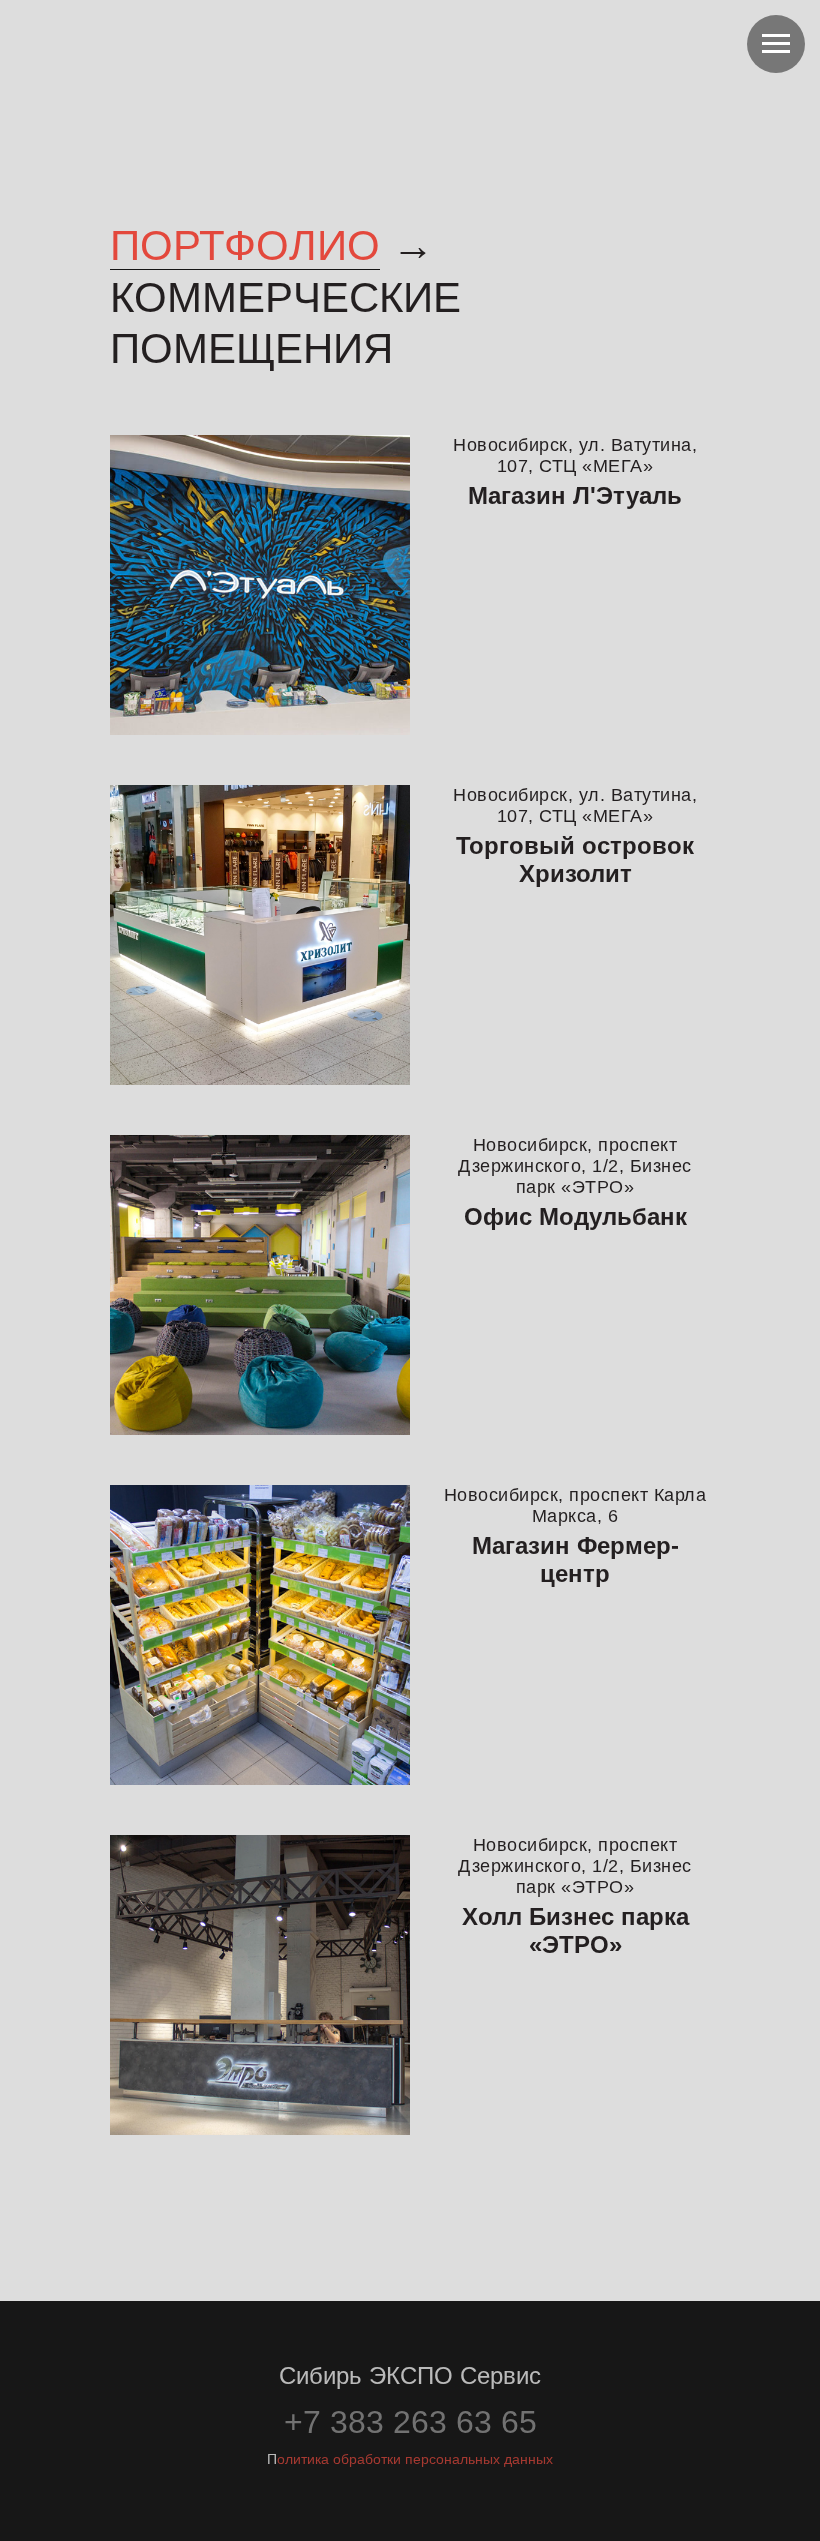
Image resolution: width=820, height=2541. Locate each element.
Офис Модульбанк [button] (575, 1216)
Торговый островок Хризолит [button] (575, 859)
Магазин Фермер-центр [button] (575, 1559)
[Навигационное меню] (776, 44)
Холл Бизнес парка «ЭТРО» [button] (575, 1930)
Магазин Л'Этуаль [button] (575, 495)
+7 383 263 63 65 (410, 2422)
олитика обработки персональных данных (415, 2459)
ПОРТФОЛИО (245, 245)
